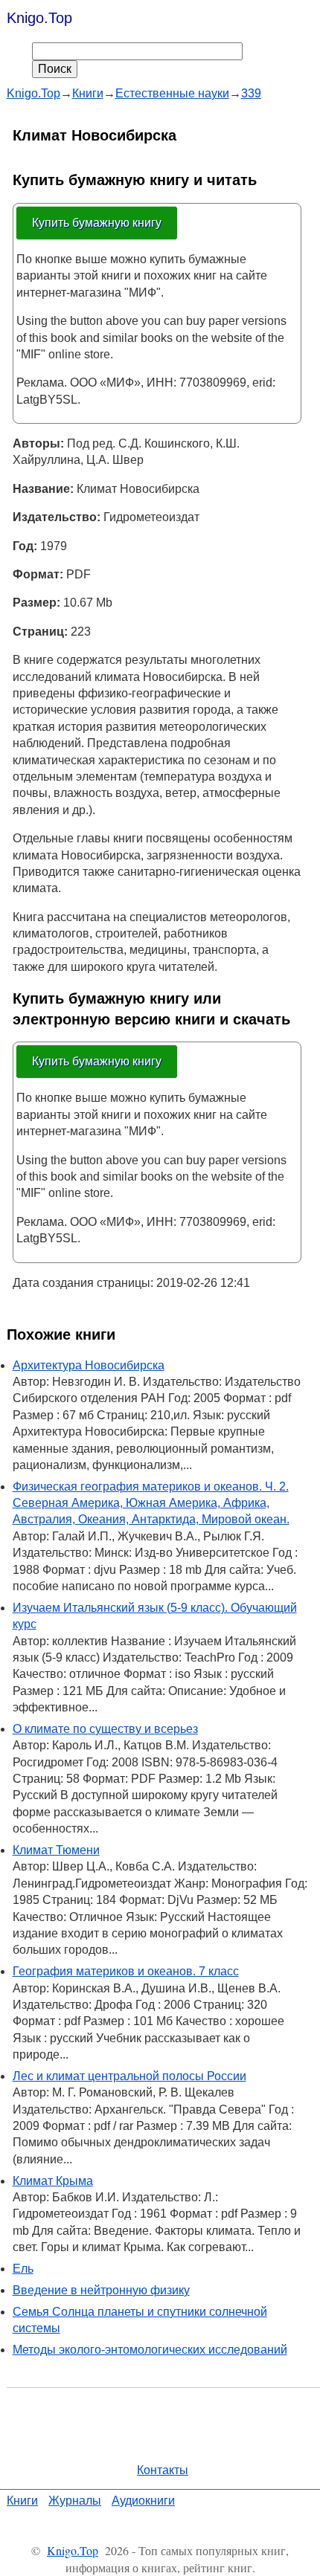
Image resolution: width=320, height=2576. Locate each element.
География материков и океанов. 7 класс (126, 1971)
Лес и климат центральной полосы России (129, 2076)
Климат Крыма (53, 2181)
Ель (23, 2269)
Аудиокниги (143, 2501)
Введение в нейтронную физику (101, 2290)
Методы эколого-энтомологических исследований (150, 2350)
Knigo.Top (39, 18)
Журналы (75, 2501)
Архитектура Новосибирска (89, 1365)
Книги (22, 2501)
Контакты (163, 2470)
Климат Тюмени (56, 1850)
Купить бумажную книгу (97, 223)
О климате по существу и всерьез (105, 1729)
